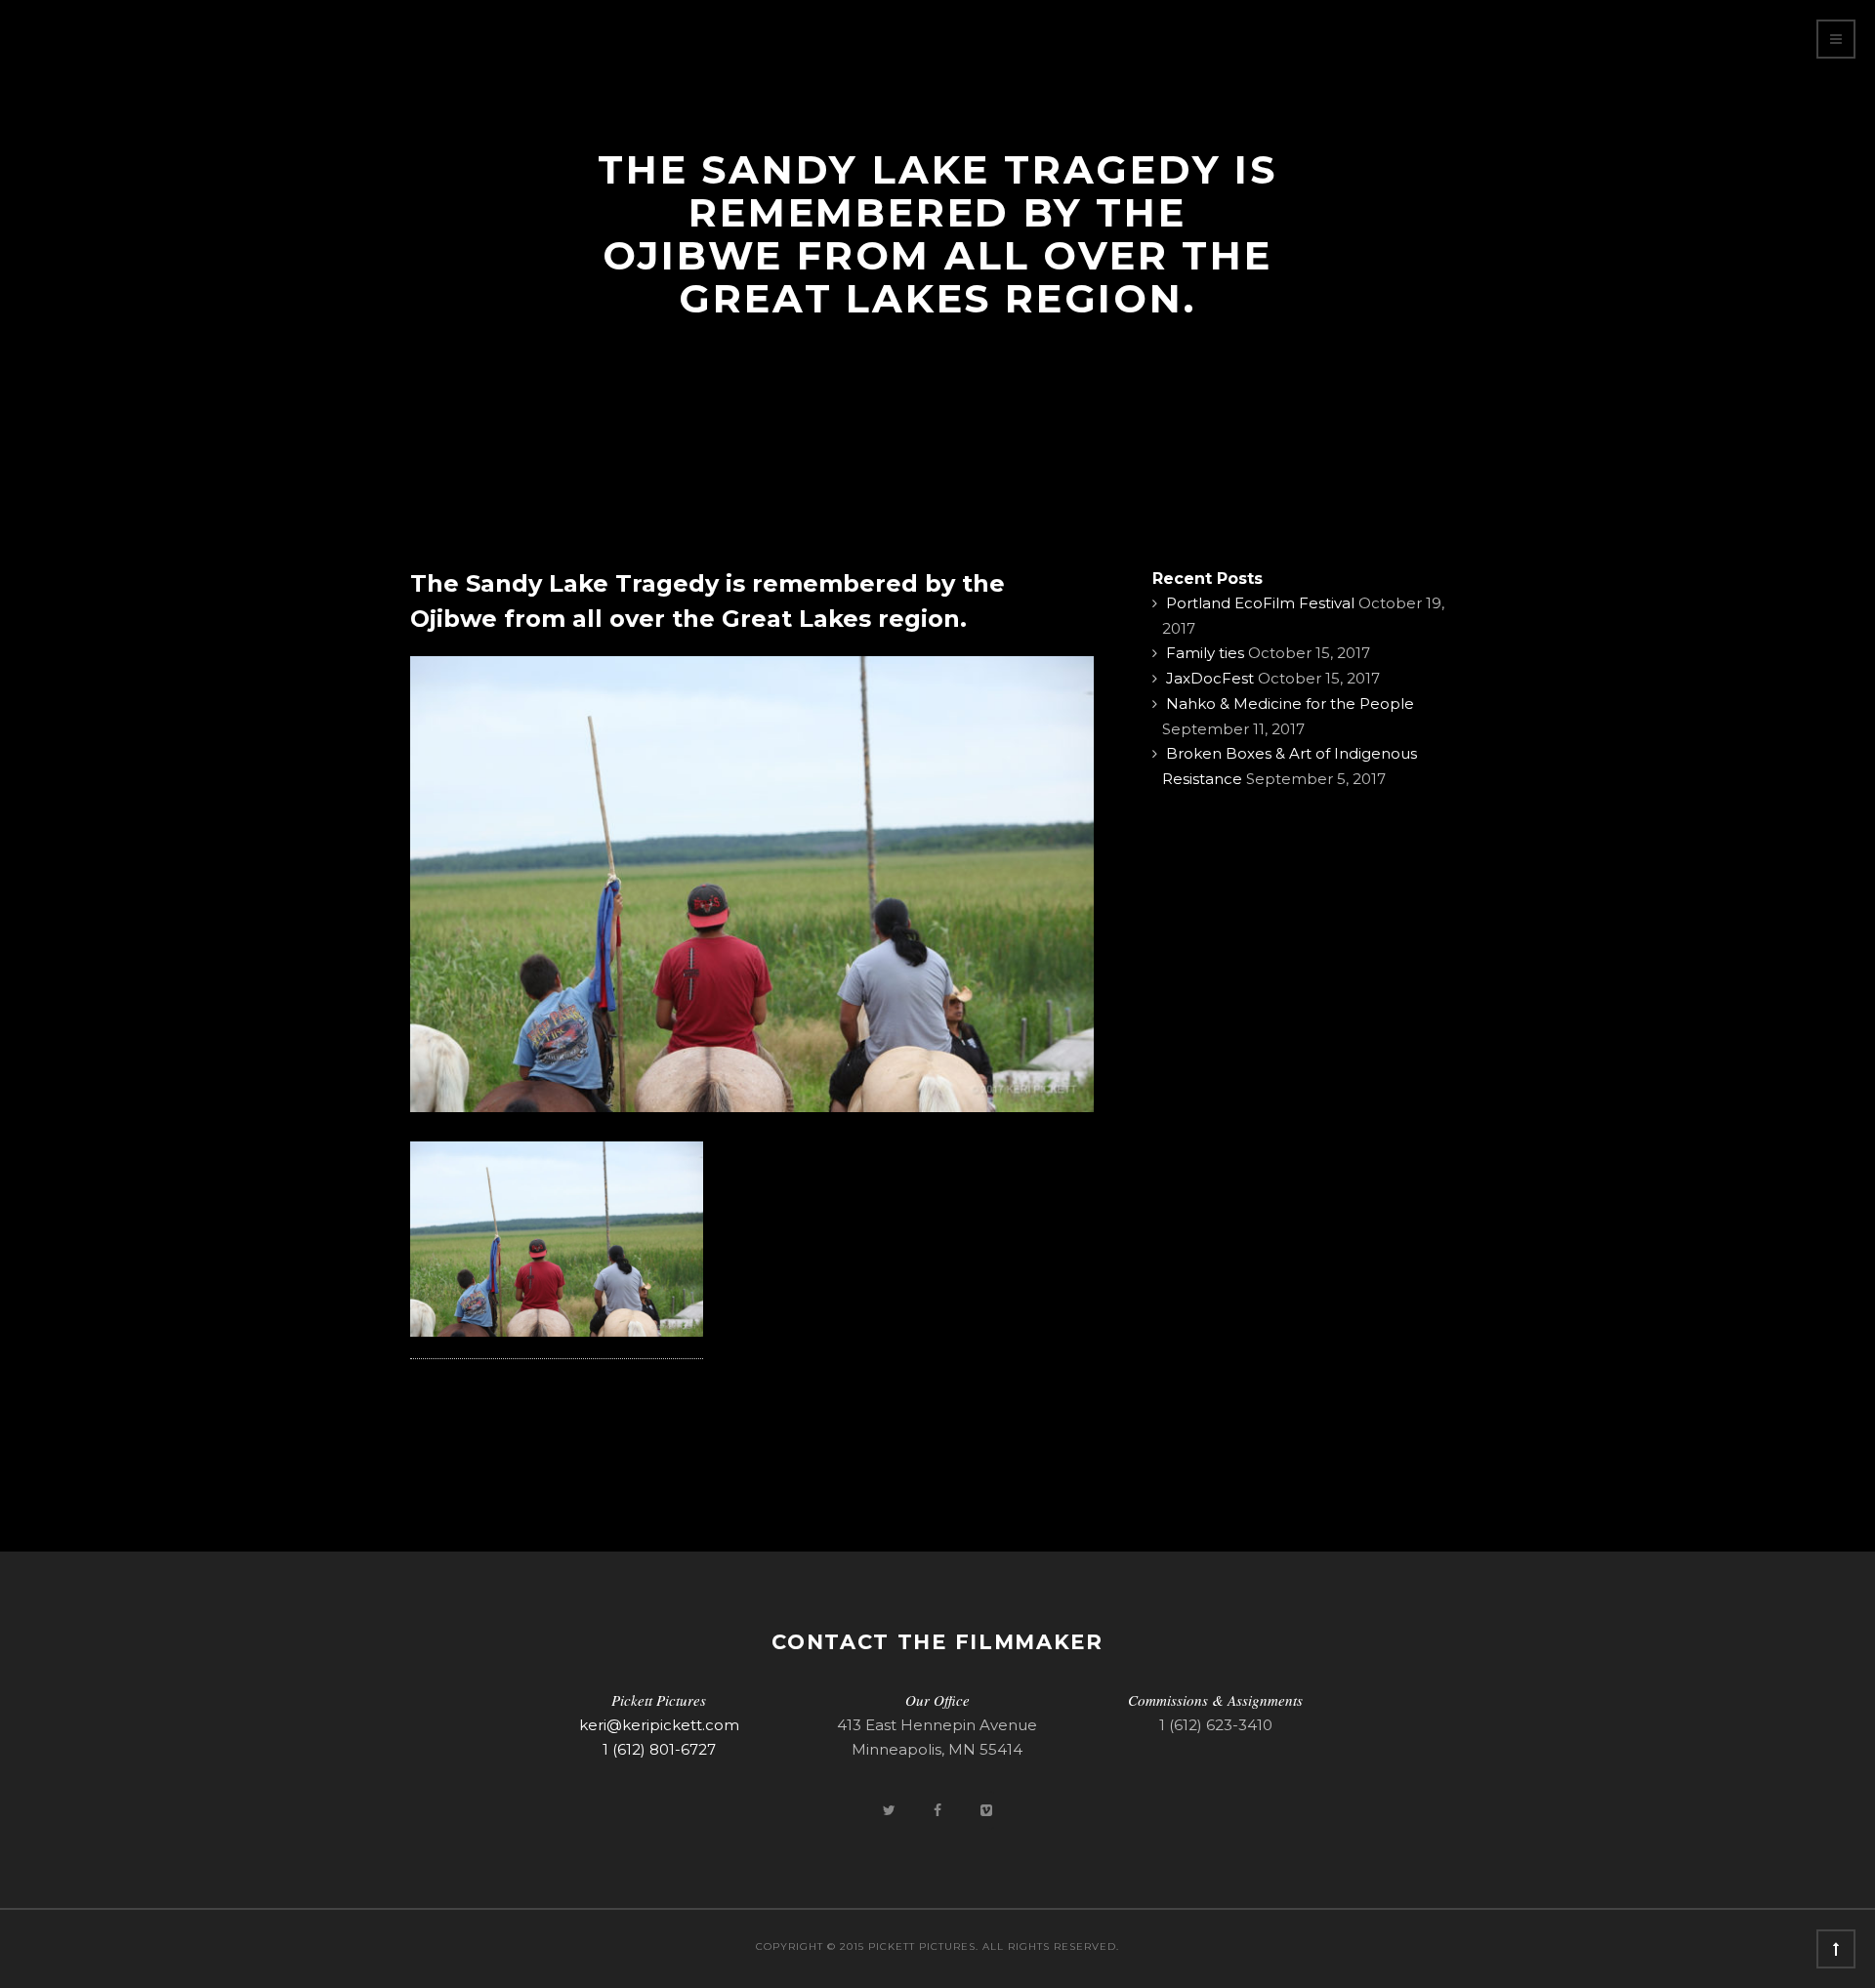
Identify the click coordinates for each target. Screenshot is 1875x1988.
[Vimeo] (986, 1810)
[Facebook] (939, 1810)
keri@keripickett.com (659, 1725)
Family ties (1205, 653)
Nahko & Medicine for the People (1290, 704)
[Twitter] (891, 1810)
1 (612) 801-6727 (659, 1749)
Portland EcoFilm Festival (1260, 603)
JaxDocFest (1210, 678)
